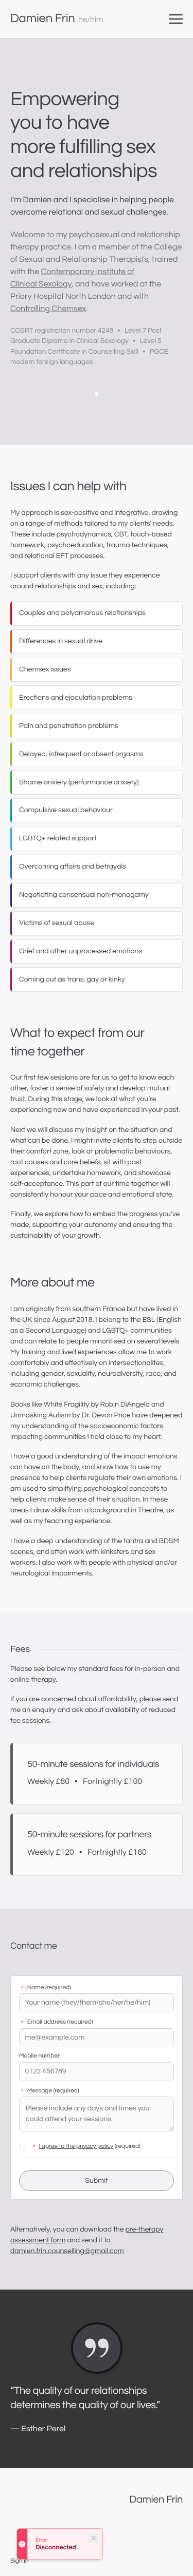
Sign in (20, 2561)
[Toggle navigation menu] (176, 19)
